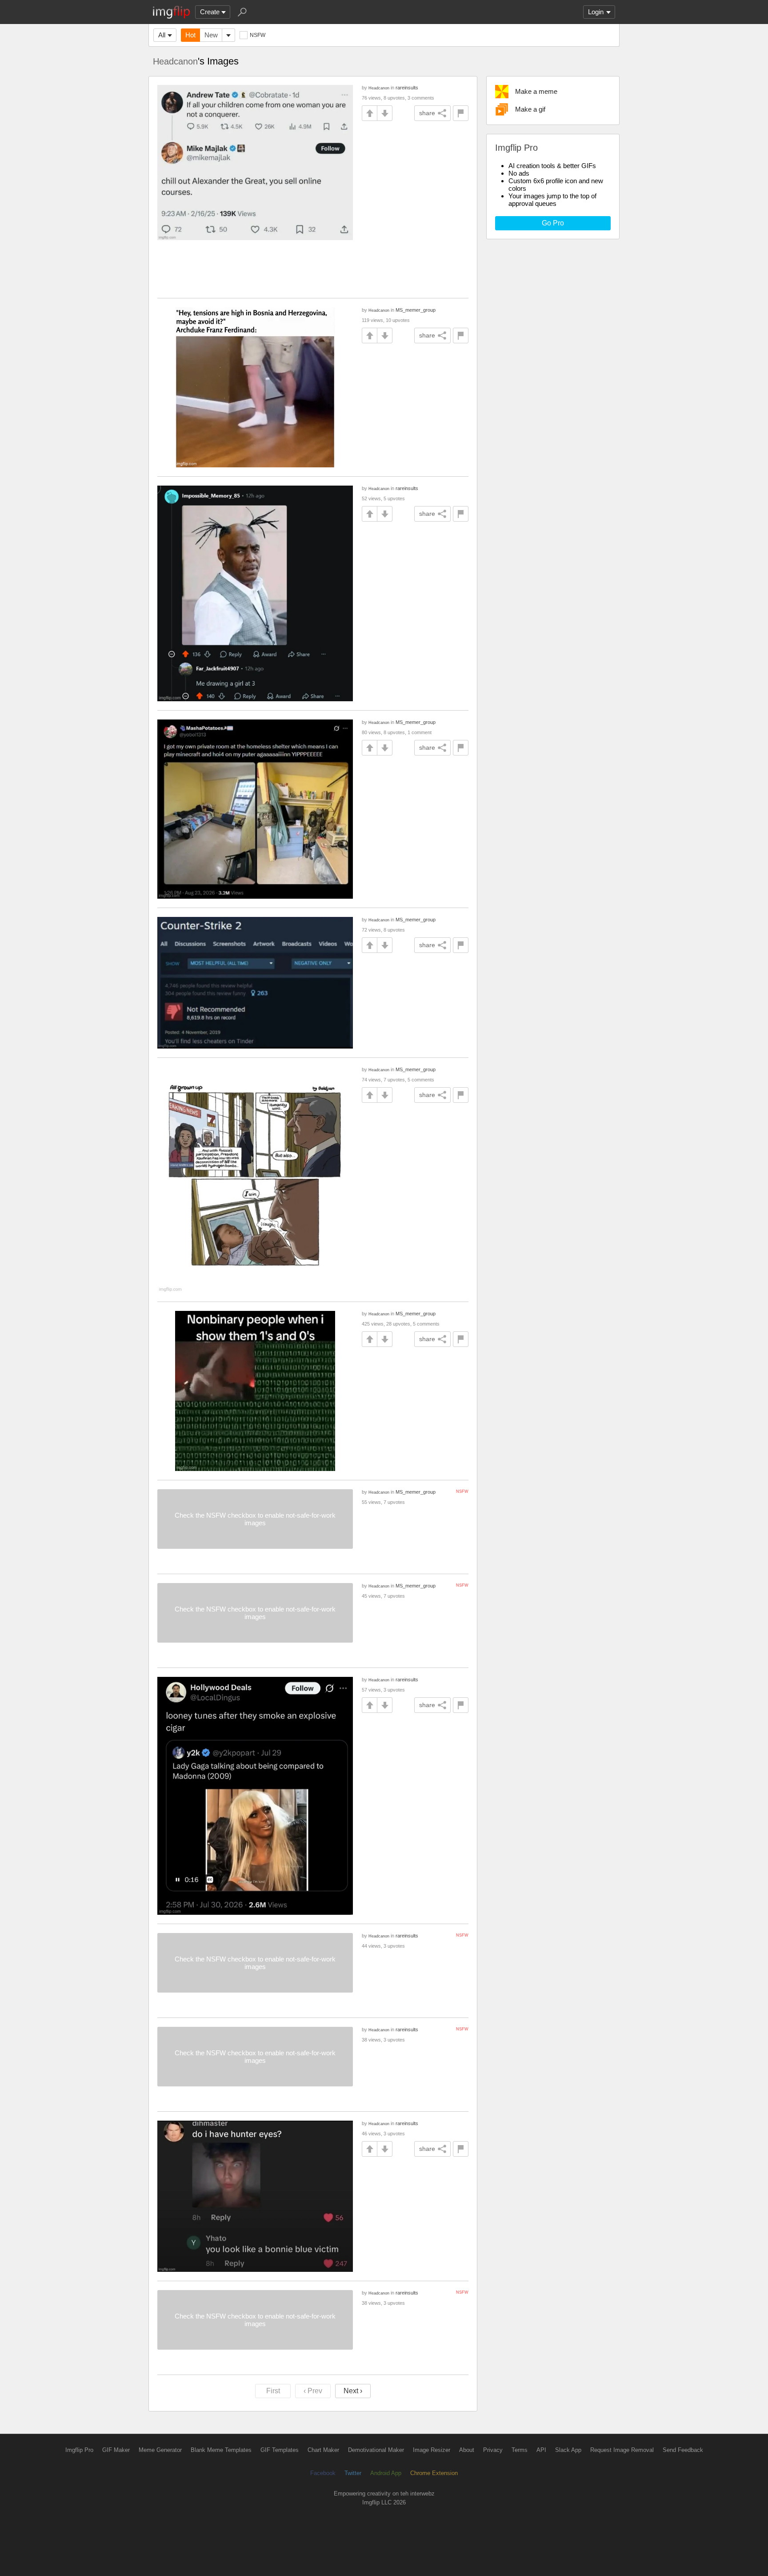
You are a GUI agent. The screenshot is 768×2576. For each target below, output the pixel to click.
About (467, 2450)
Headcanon (175, 61)
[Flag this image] (461, 113)
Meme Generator (160, 2450)
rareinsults (407, 88)
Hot (190, 35)
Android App (386, 2473)
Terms (520, 2450)
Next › (353, 2391)
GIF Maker (116, 2450)
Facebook (323, 2473)
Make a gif (530, 109)
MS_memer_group (416, 310)
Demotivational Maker (376, 2450)
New (211, 35)
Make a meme (536, 91)
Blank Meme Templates (221, 2450)
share (427, 113)
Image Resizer (432, 2450)
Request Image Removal (622, 2450)
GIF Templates (280, 2450)
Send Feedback (683, 2450)
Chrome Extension (434, 2473)
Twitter (353, 2473)
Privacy (493, 2450)
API (541, 2450)
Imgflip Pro (79, 2450)
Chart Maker (323, 2450)
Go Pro (553, 223)
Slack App (568, 2450)
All (162, 35)
